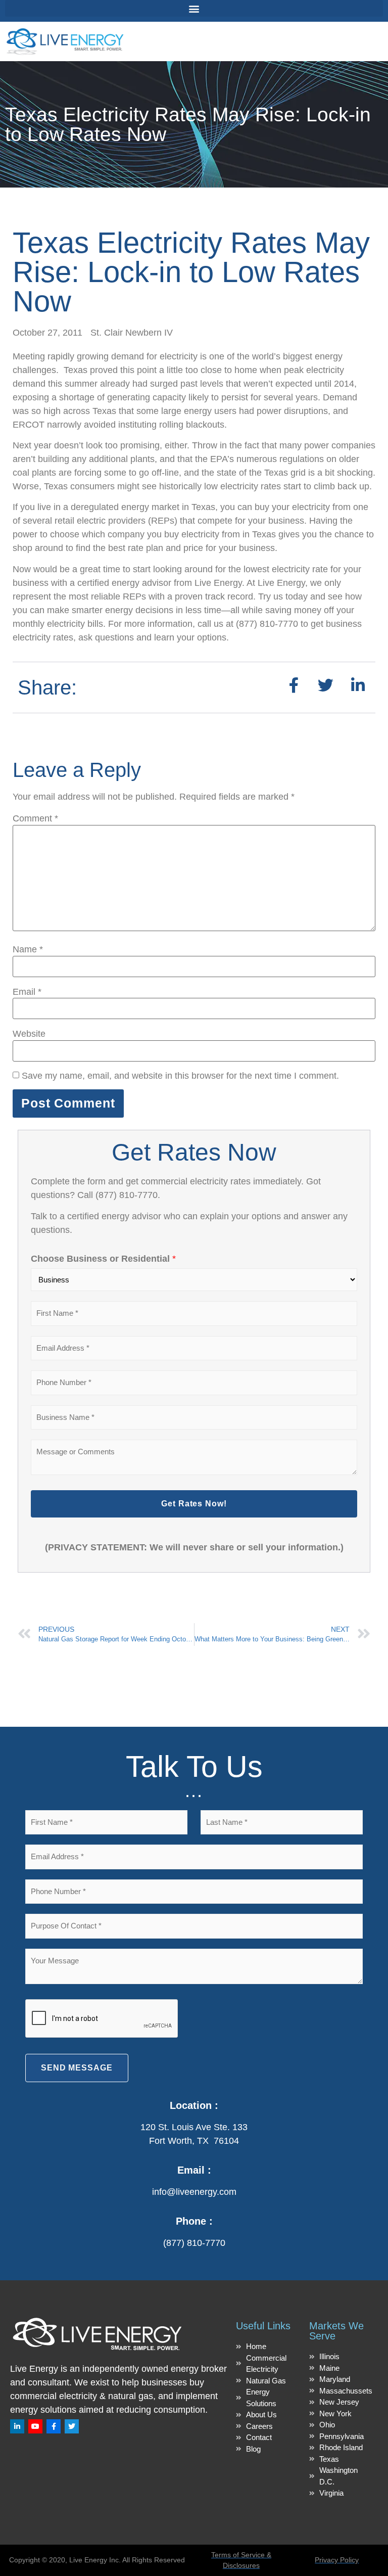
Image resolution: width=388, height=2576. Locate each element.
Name (28, 949)
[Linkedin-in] (17, 2426)
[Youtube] (35, 2426)
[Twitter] (72, 2426)
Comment (35, 818)
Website (29, 1034)
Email (27, 992)
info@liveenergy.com (194, 2192)
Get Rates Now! (194, 1504)
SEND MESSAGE (77, 2068)
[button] (194, 8)
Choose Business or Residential (103, 1259)
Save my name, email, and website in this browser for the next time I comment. (180, 1076)
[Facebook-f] (54, 2426)
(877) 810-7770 (194, 2243)
